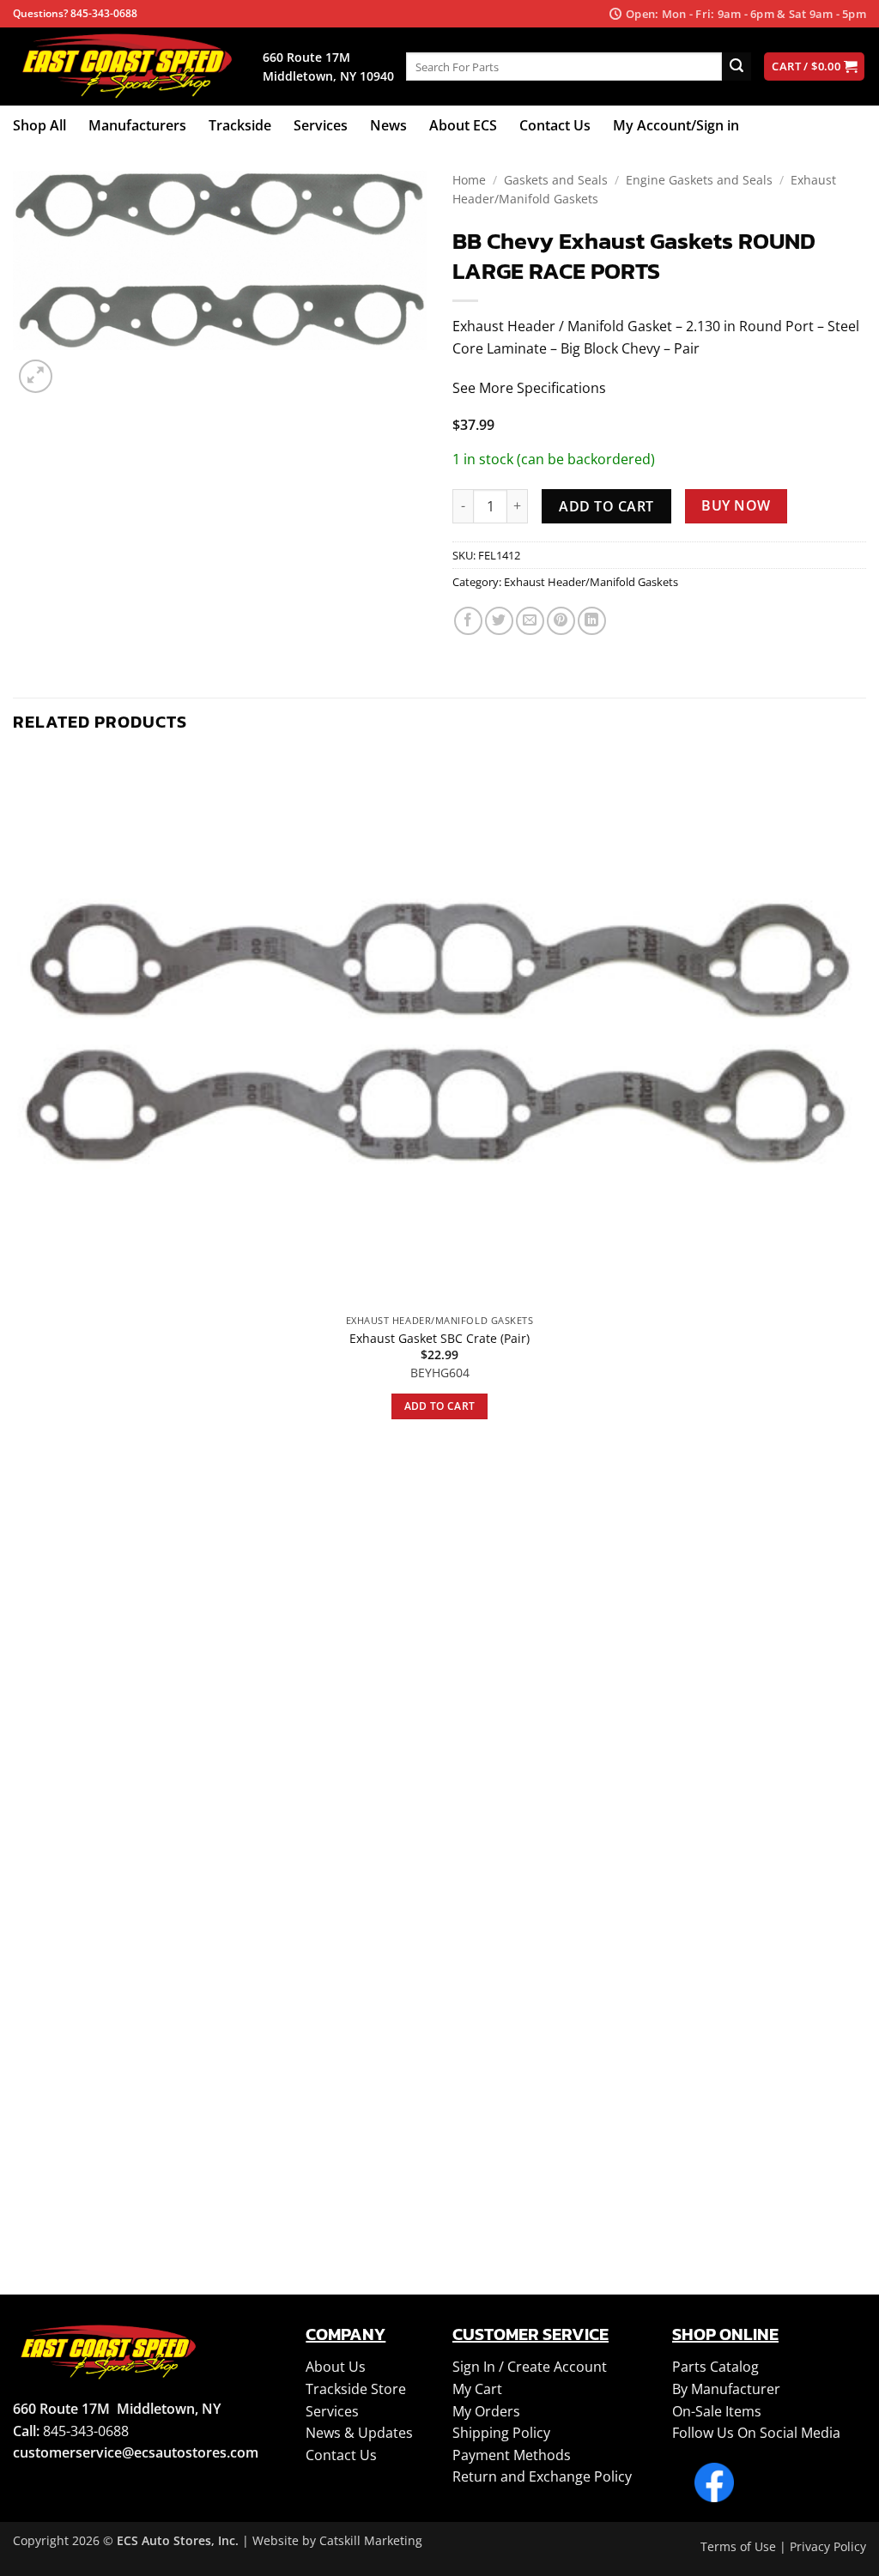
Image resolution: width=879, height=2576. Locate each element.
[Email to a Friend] (530, 621)
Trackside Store (356, 2389)
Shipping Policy (501, 2433)
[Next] (77, 367)
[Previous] (21, 2213)
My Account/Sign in (676, 125)
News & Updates (359, 2433)
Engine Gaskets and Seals (699, 180)
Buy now (736, 505)
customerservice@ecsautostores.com (136, 2452)
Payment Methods (512, 2455)
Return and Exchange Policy (542, 2476)
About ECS (463, 125)
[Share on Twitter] (499, 621)
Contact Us (555, 125)
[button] (36, 376)
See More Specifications (529, 388)
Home (469, 180)
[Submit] (737, 67)
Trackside (240, 125)
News (388, 125)
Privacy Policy (828, 2546)
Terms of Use (738, 2546)
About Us (336, 2367)
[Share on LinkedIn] (592, 621)
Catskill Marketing (371, 2540)
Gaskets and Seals (556, 180)
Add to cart (606, 506)
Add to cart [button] (440, 1406)
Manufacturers (137, 125)
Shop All (39, 125)
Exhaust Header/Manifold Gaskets (591, 582)
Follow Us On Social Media (756, 2433)
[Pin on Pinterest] (561, 621)
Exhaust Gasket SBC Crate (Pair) (439, 1339)
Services (321, 125)
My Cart (477, 2389)
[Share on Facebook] (468, 621)
